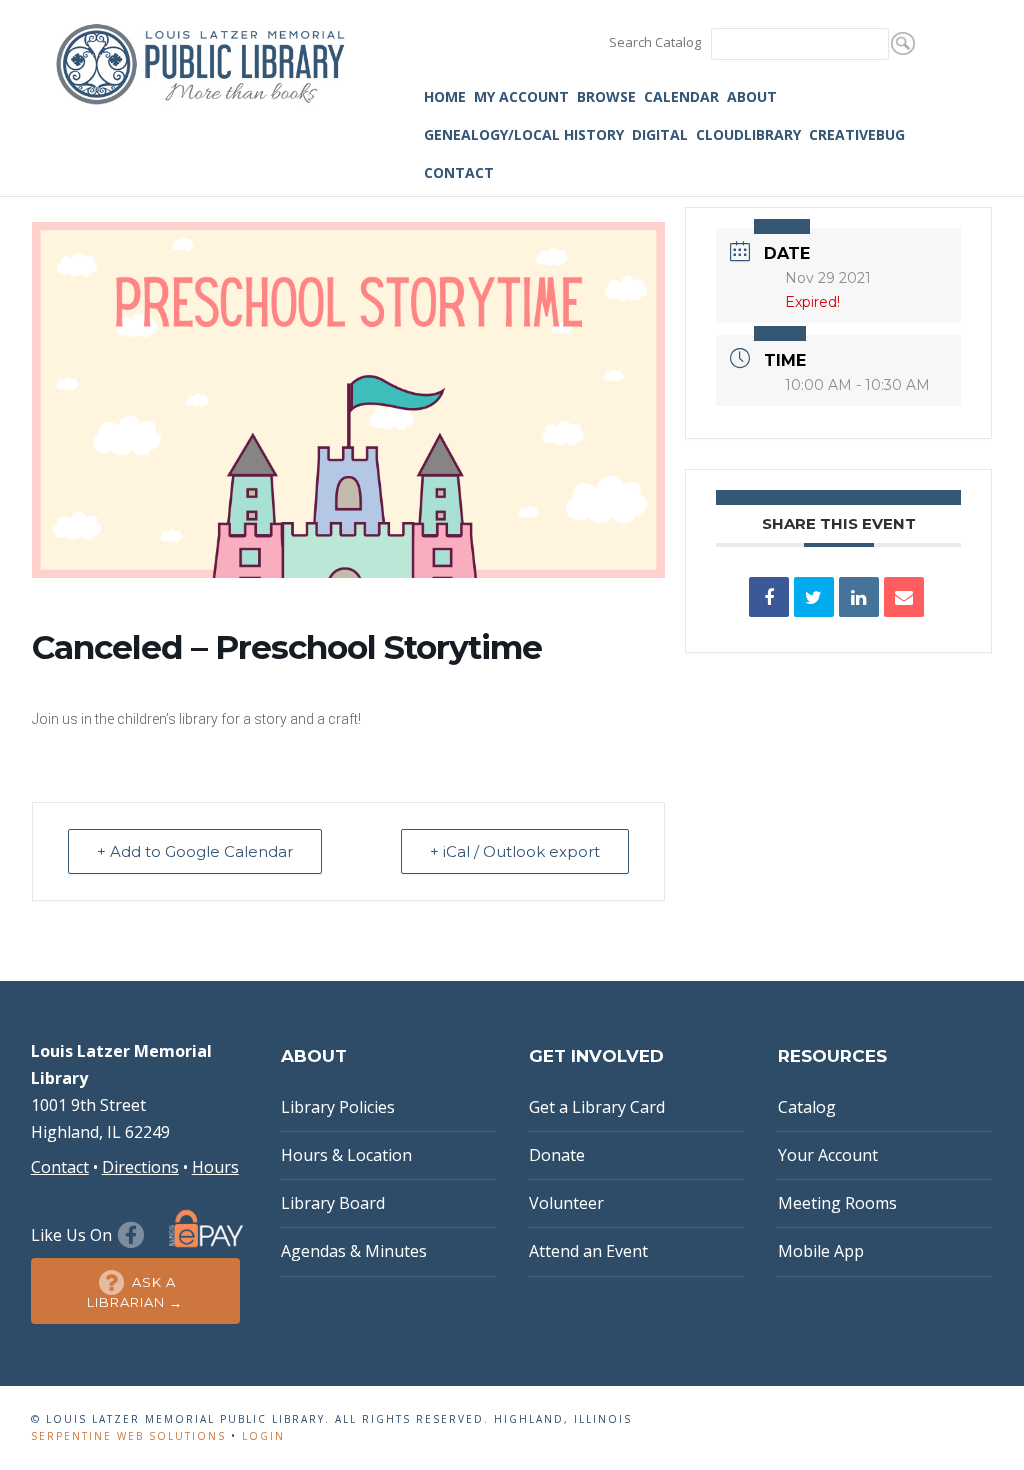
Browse (606, 96)
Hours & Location (346, 1155)
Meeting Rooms (837, 1203)
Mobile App (821, 1251)
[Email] (904, 597)
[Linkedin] (859, 597)
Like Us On (73, 1235)
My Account (521, 96)
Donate (557, 1155)
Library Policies (338, 1107)
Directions (140, 1167)
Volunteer (566, 1203)
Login (263, 1436)
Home (445, 96)
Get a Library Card (597, 1107)
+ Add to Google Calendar (195, 851)
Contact (459, 172)
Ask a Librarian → (135, 1292)
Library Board (333, 1203)
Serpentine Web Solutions (128, 1436)
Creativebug (857, 134)
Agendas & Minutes (354, 1251)
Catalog (807, 1107)
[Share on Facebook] (769, 597)
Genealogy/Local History (524, 134)
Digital (660, 134)
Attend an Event (588, 1251)
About (752, 96)
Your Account (828, 1155)
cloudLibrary (748, 134)
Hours (215, 1167)
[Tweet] (814, 597)
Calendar (681, 96)
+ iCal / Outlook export (515, 851)
